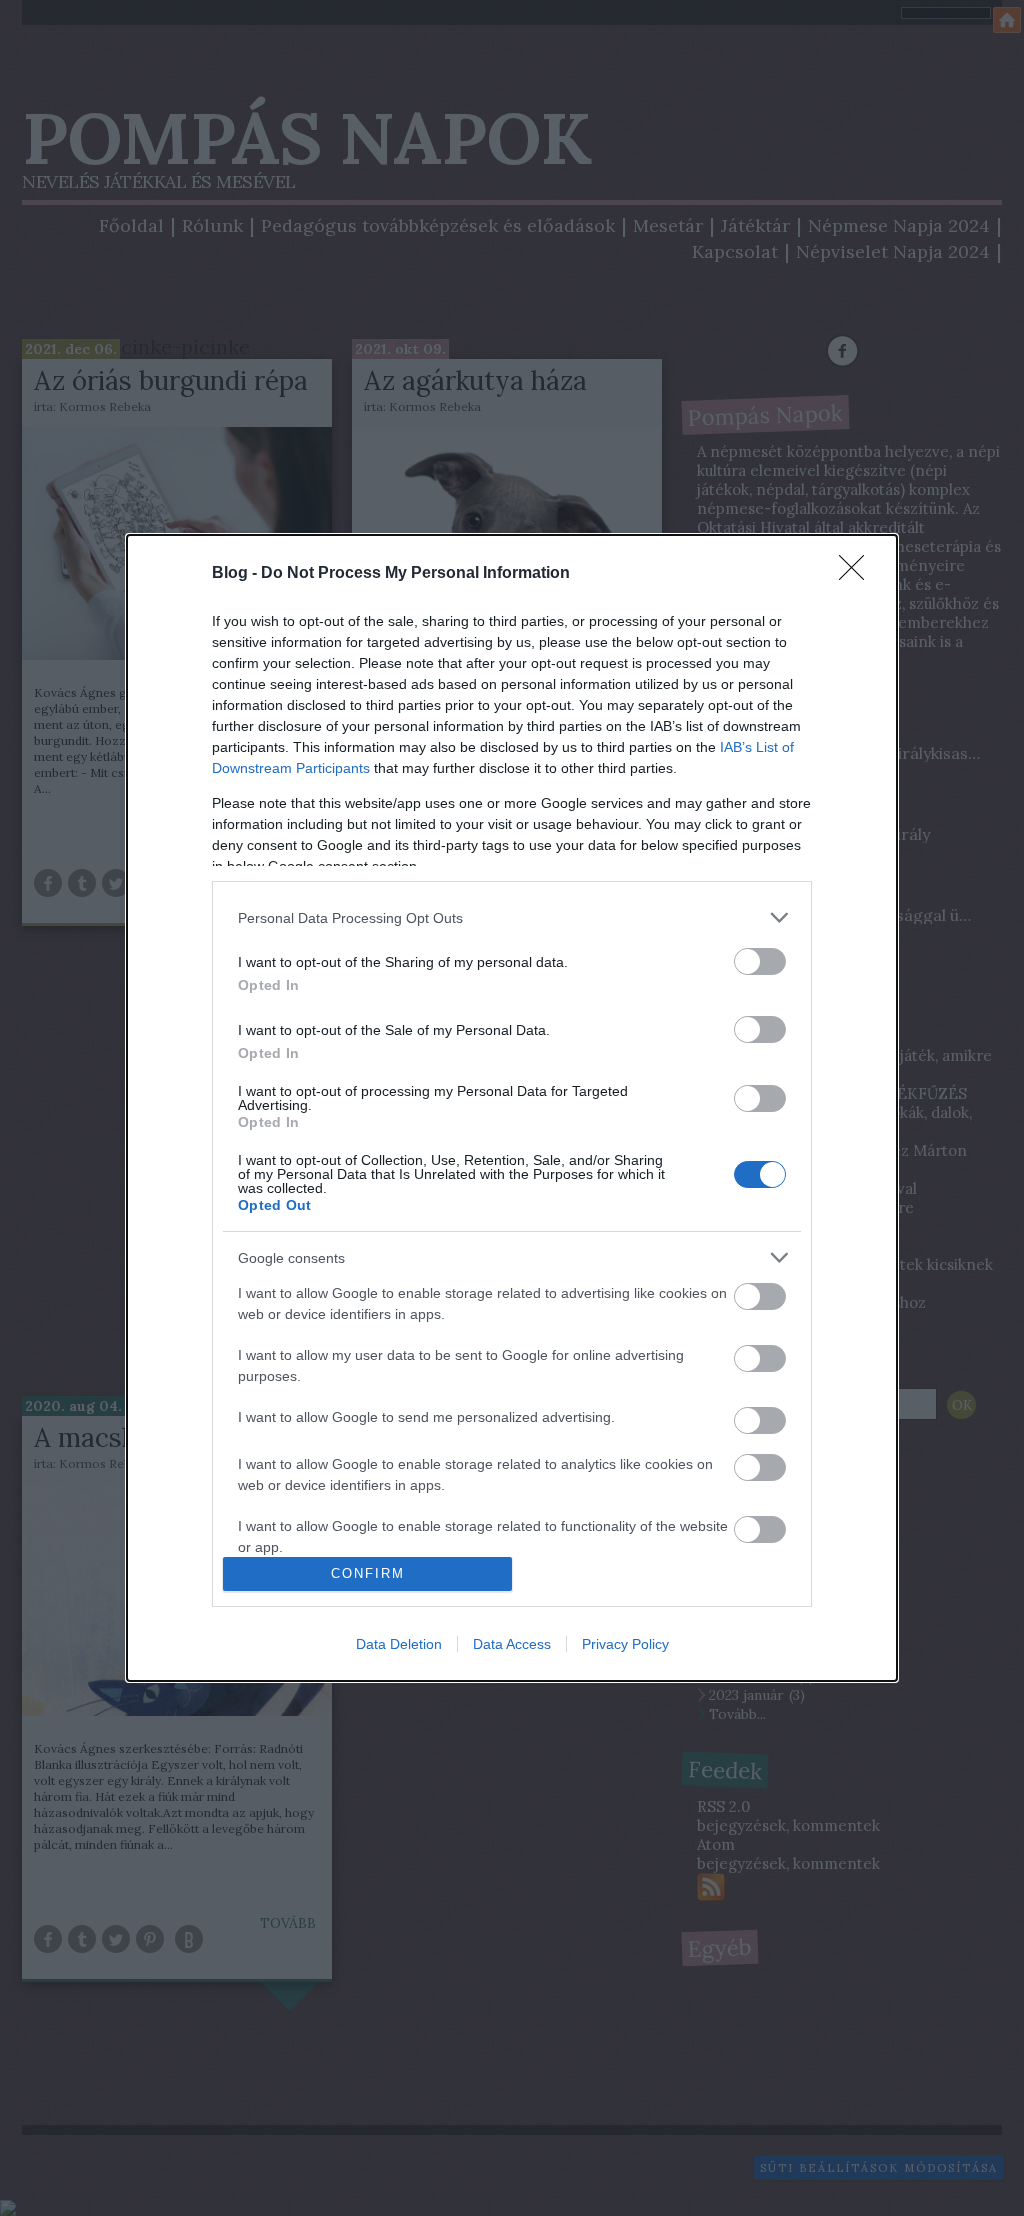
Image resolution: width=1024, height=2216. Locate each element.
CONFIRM (368, 1573)
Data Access (512, 1644)
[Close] (858, 574)
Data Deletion (399, 1644)
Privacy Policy (625, 1644)
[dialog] (512, 1108)
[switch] (760, 961)
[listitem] (512, 917)
